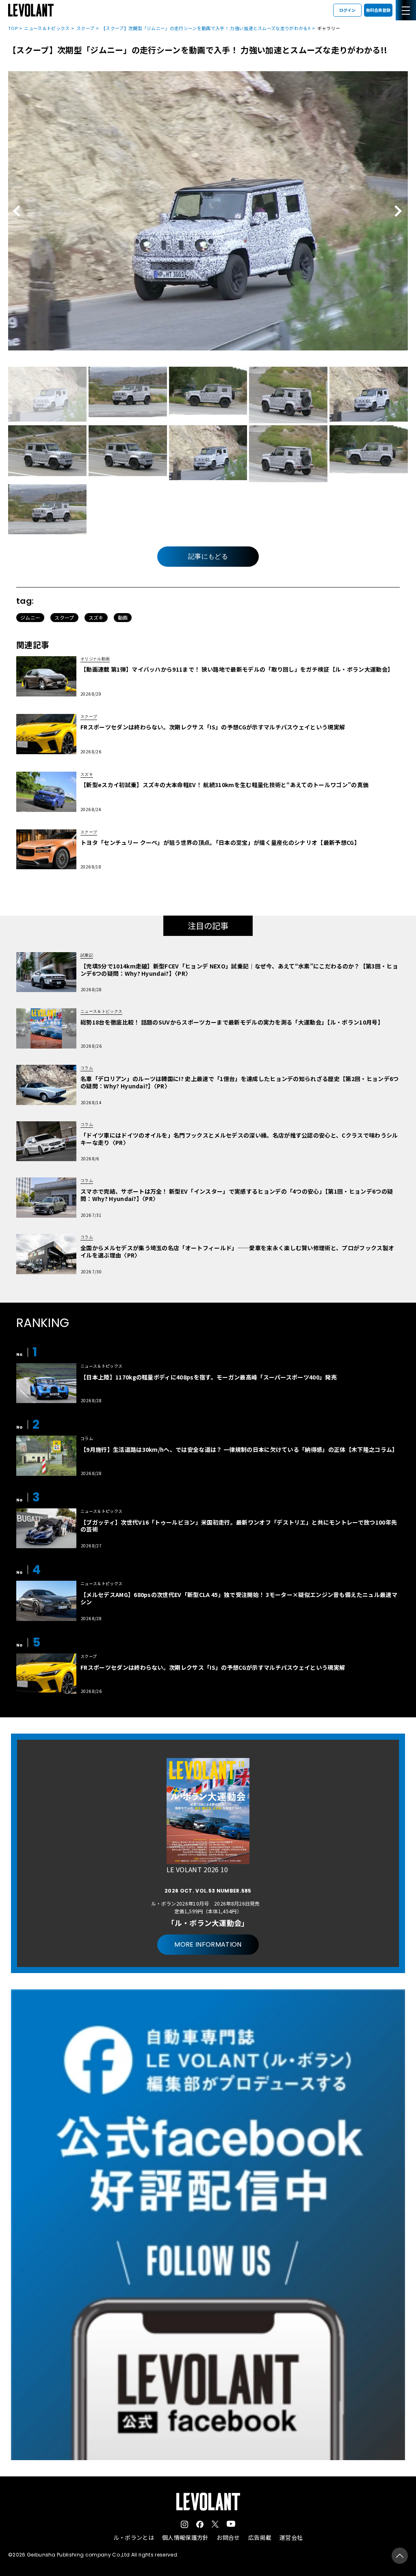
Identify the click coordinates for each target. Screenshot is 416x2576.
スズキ (96, 617)
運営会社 (291, 2537)
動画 (123, 617)
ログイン (347, 10)
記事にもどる (208, 556)
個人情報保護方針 (185, 2537)
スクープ (85, 28)
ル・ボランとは (134, 2537)
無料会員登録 (378, 10)
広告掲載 (260, 2537)
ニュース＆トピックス (47, 28)
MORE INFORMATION (208, 1944)
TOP (13, 28)
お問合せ (228, 2537)
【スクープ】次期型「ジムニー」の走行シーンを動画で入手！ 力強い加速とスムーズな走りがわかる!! (206, 28)
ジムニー (30, 617)
